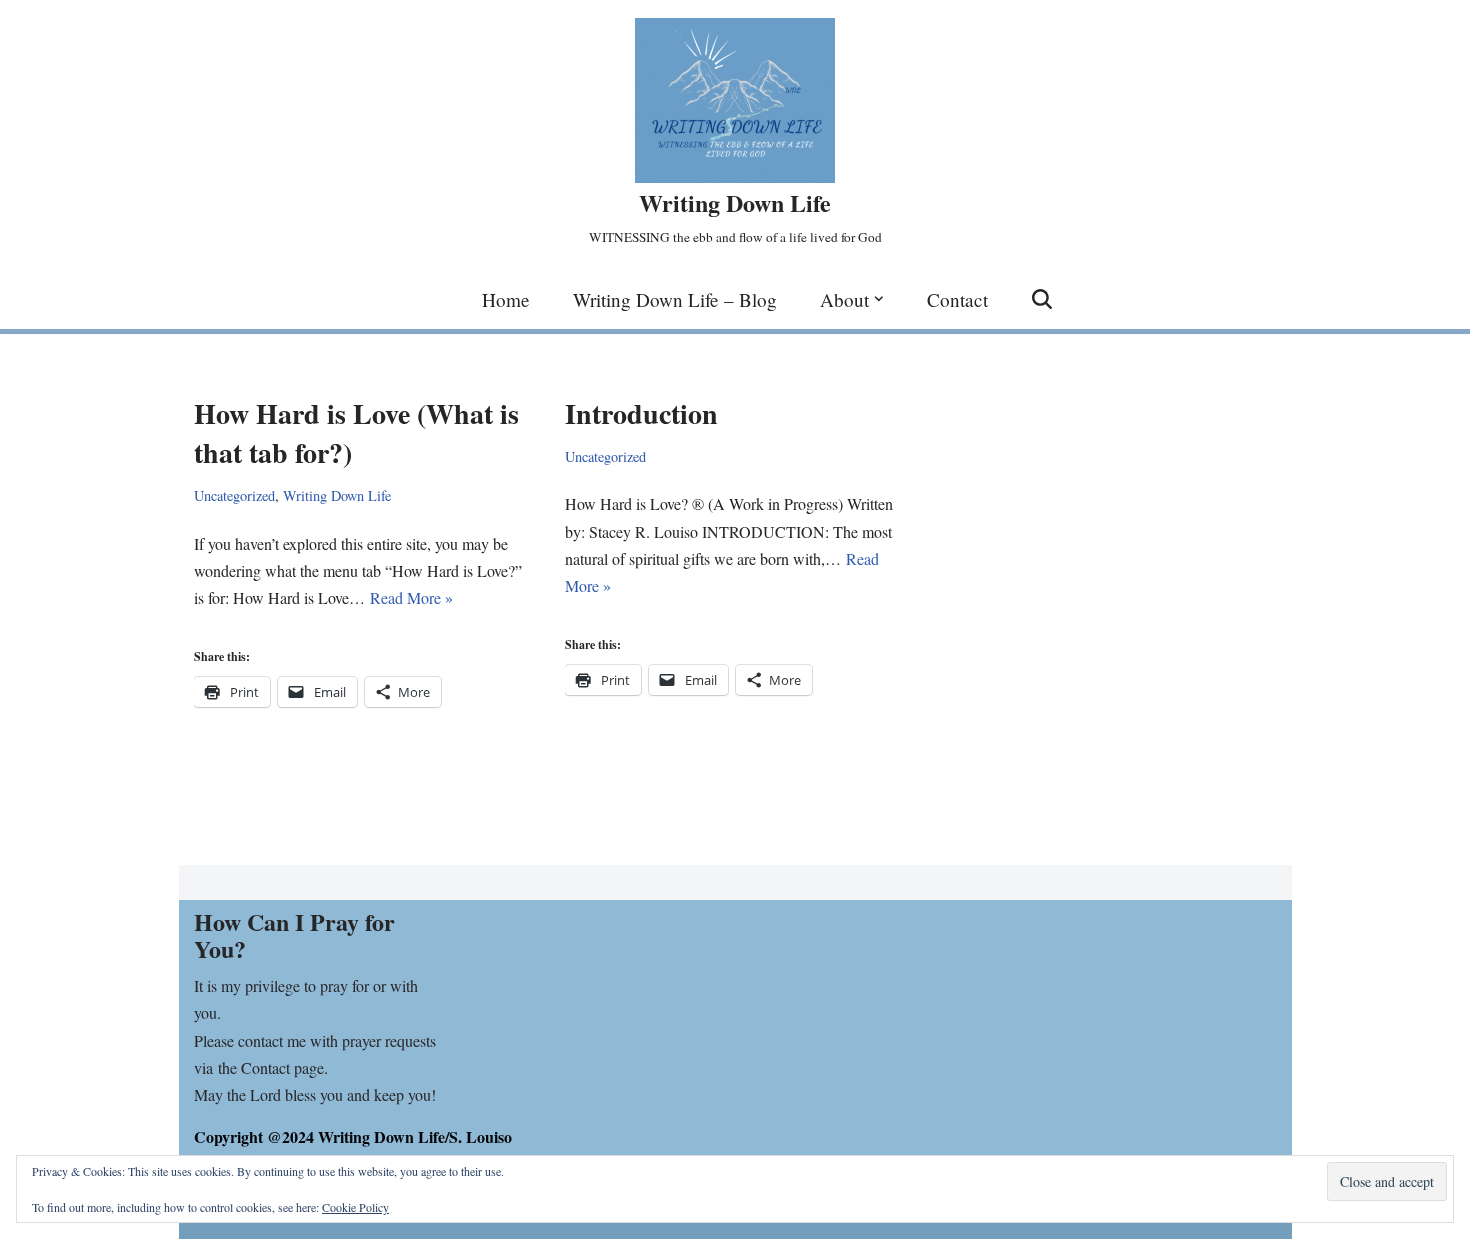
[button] (879, 299)
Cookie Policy (355, 1207)
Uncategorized (234, 495)
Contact (957, 299)
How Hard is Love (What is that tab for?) (356, 433)
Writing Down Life (337, 495)
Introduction (641, 413)
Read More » (411, 597)
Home (506, 299)
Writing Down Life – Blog (675, 299)
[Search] (1042, 299)
